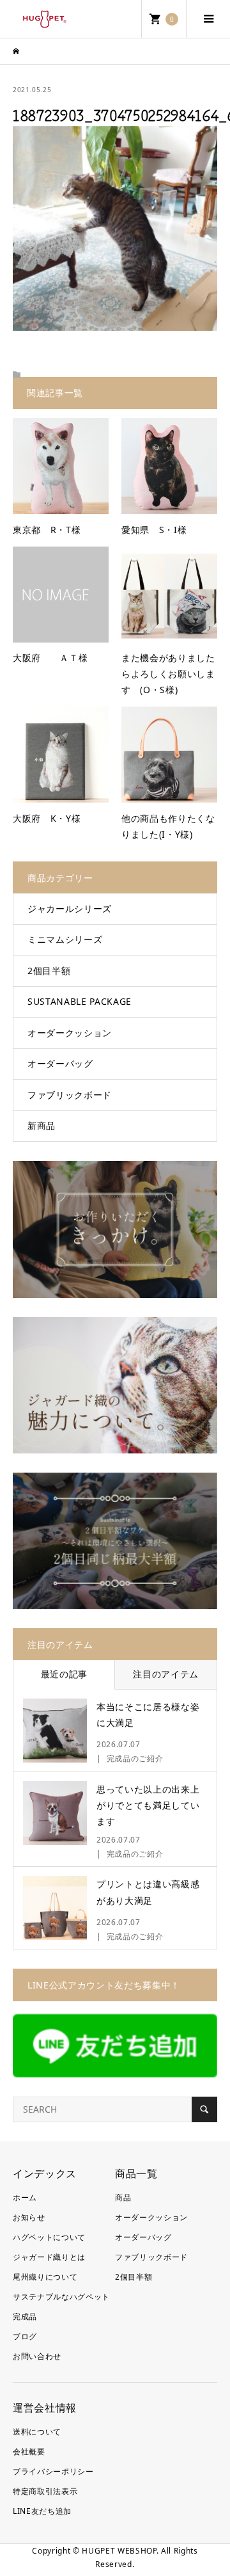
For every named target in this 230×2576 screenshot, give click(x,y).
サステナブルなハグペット (61, 2297)
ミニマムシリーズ (65, 939)
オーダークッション (70, 1033)
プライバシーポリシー (53, 2471)
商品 (123, 2197)
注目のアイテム (166, 1674)
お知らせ (29, 2217)
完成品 (25, 2316)
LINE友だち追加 (42, 2511)
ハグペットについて (49, 2237)
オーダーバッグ (60, 1063)
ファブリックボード (70, 1095)
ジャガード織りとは (49, 2257)
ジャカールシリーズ (70, 908)
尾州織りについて (45, 2277)
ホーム (25, 2197)
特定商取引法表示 (45, 2491)
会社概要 (29, 2452)
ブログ (25, 2336)
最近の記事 (64, 1674)
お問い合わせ (37, 2356)
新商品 (42, 1125)
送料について (37, 2432)
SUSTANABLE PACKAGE (80, 1001)
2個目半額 (49, 971)
